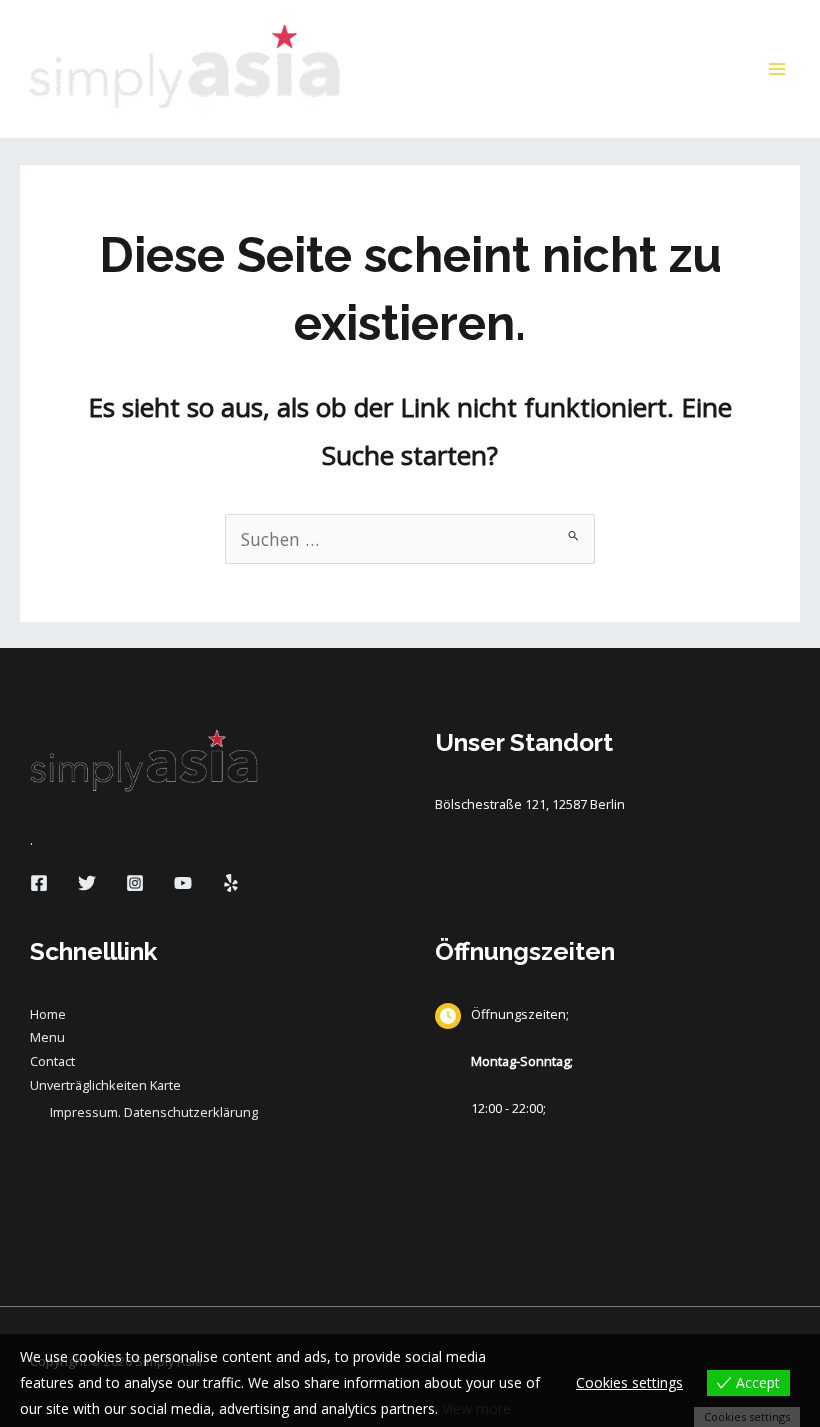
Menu (47, 1037)
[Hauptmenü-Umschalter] (777, 69)
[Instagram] (135, 883)
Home (48, 1014)
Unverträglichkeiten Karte (105, 1085)
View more (476, 1408)
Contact (52, 1061)
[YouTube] (183, 883)
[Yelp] (231, 883)
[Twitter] (87, 883)
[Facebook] (39, 883)
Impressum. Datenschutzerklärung (154, 1112)
